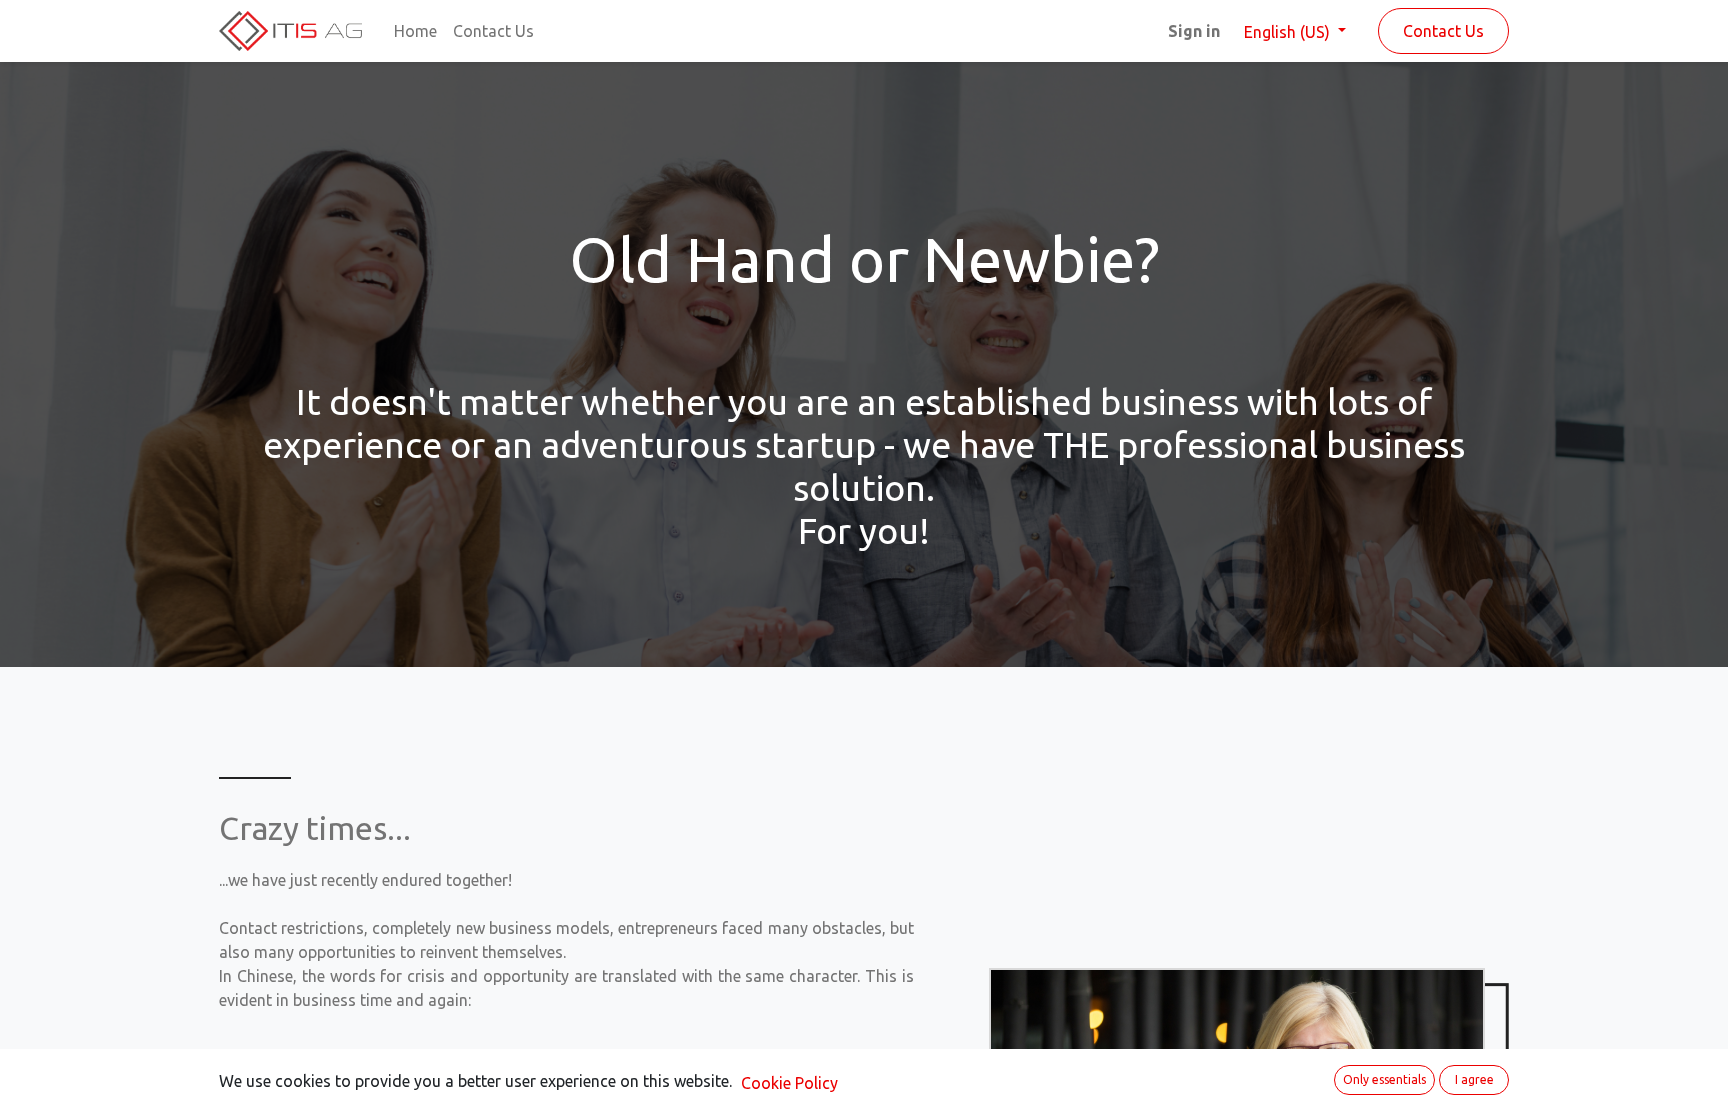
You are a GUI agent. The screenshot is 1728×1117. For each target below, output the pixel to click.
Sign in (1194, 31)
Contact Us (1443, 31)
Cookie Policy (789, 1083)
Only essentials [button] (1384, 1079)
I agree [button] (1474, 1079)
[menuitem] (415, 31)
